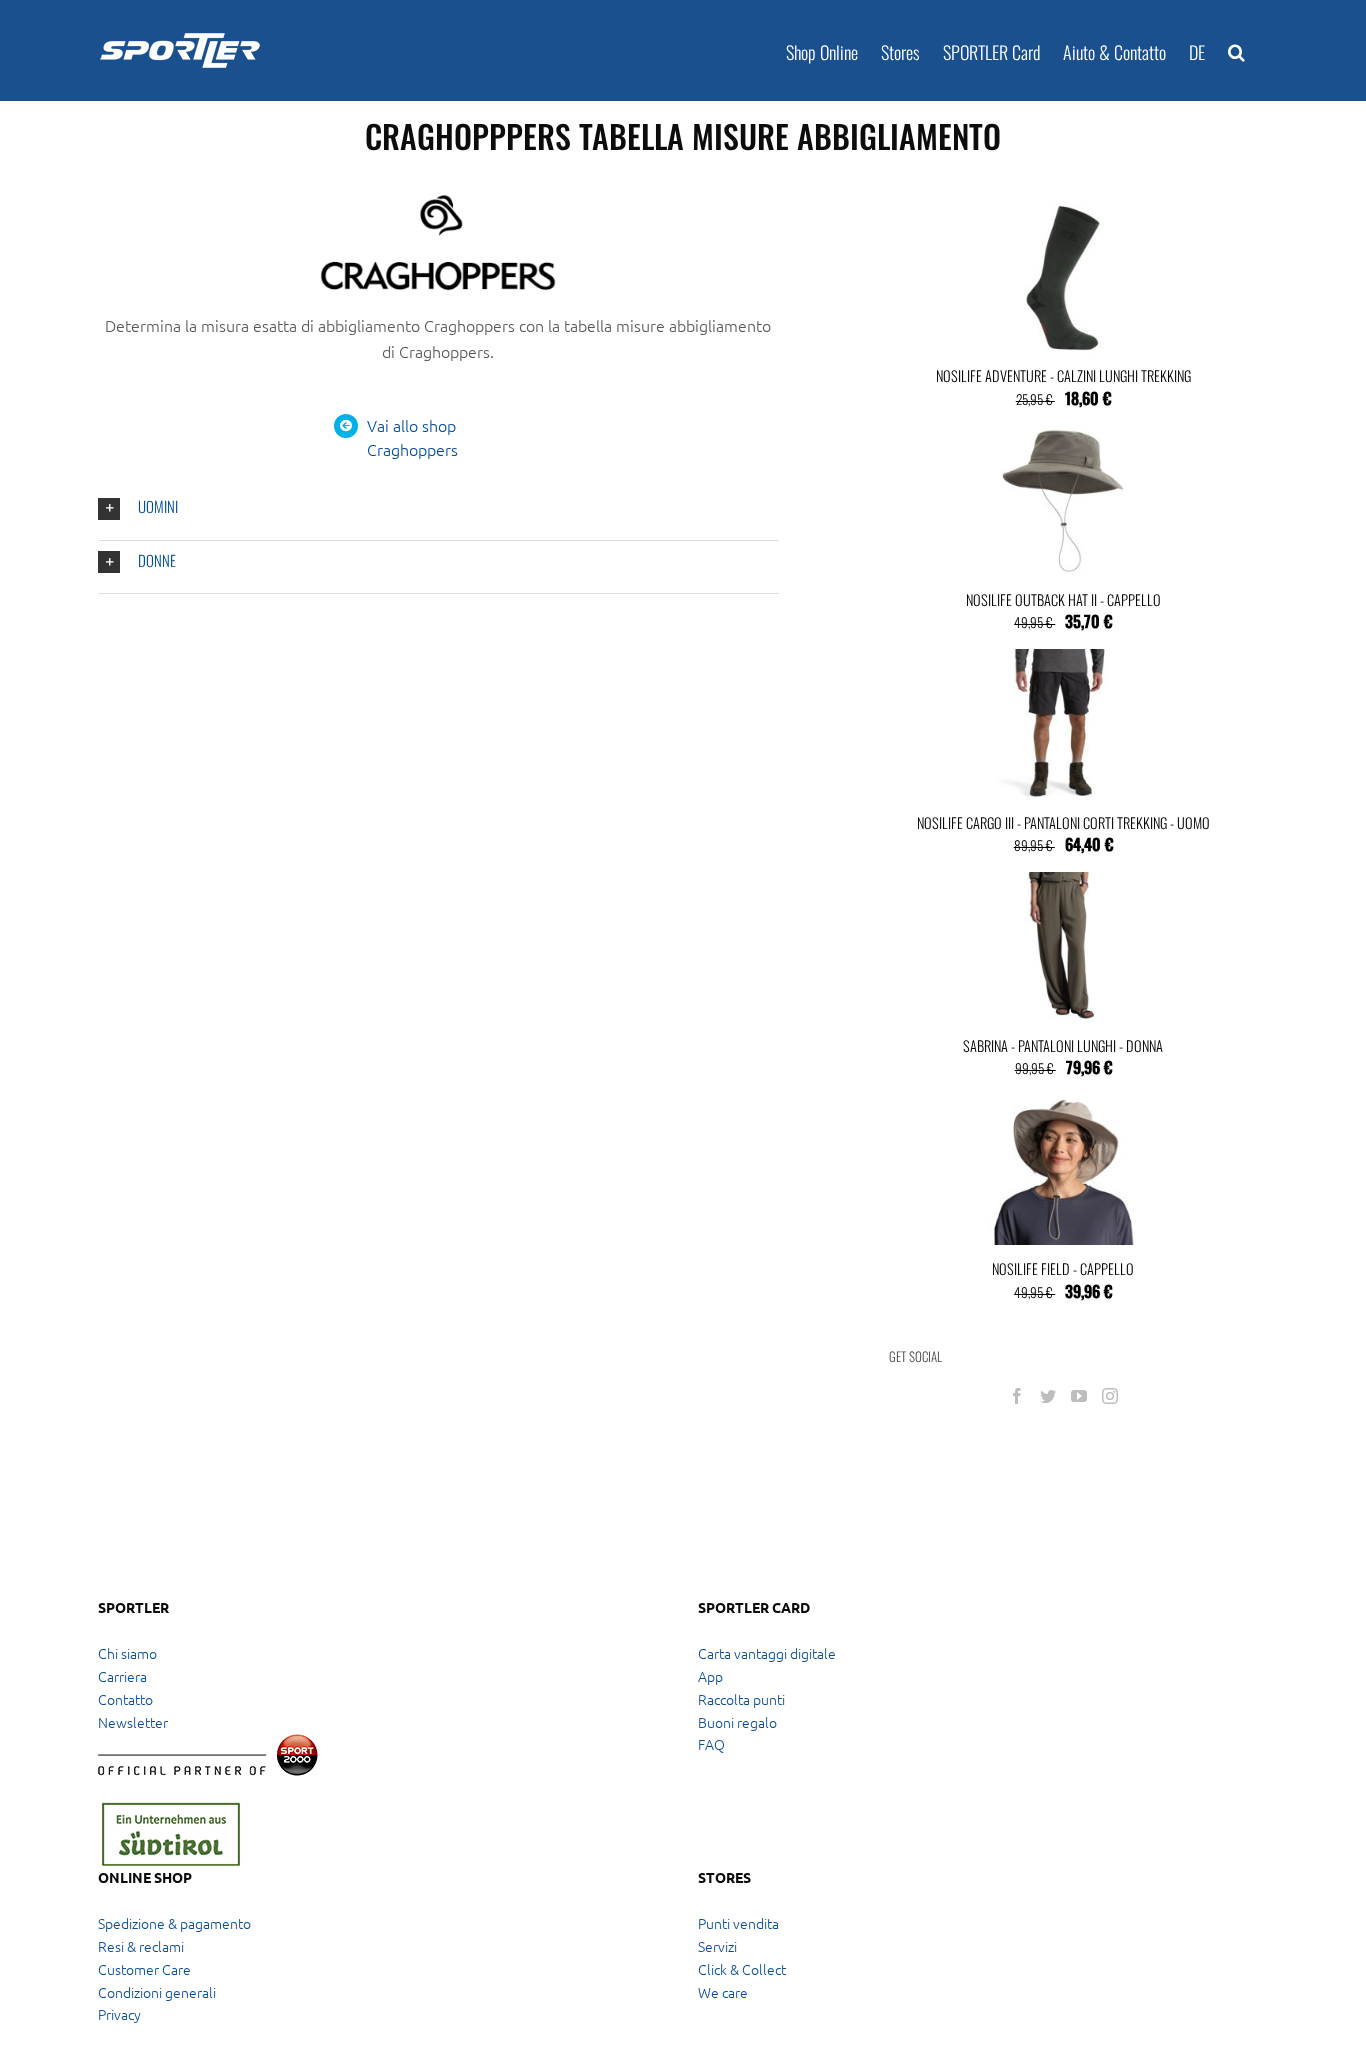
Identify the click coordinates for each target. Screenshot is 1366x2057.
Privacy (119, 2014)
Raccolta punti (741, 1699)
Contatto (125, 1699)
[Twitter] (1048, 1396)
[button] (1236, 50)
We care (723, 1992)
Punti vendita (738, 1923)
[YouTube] (1079, 1396)
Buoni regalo (737, 1722)
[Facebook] (1017, 1396)
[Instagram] (1110, 1396)
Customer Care (144, 1969)
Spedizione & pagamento (174, 1923)
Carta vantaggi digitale (767, 1653)
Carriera (122, 1676)
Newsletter (133, 1722)
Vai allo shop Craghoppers (412, 437)
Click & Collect (742, 1969)
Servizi (717, 1946)
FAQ (711, 1744)
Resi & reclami (141, 1946)
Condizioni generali (157, 1992)
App (710, 1676)
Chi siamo (127, 1653)
